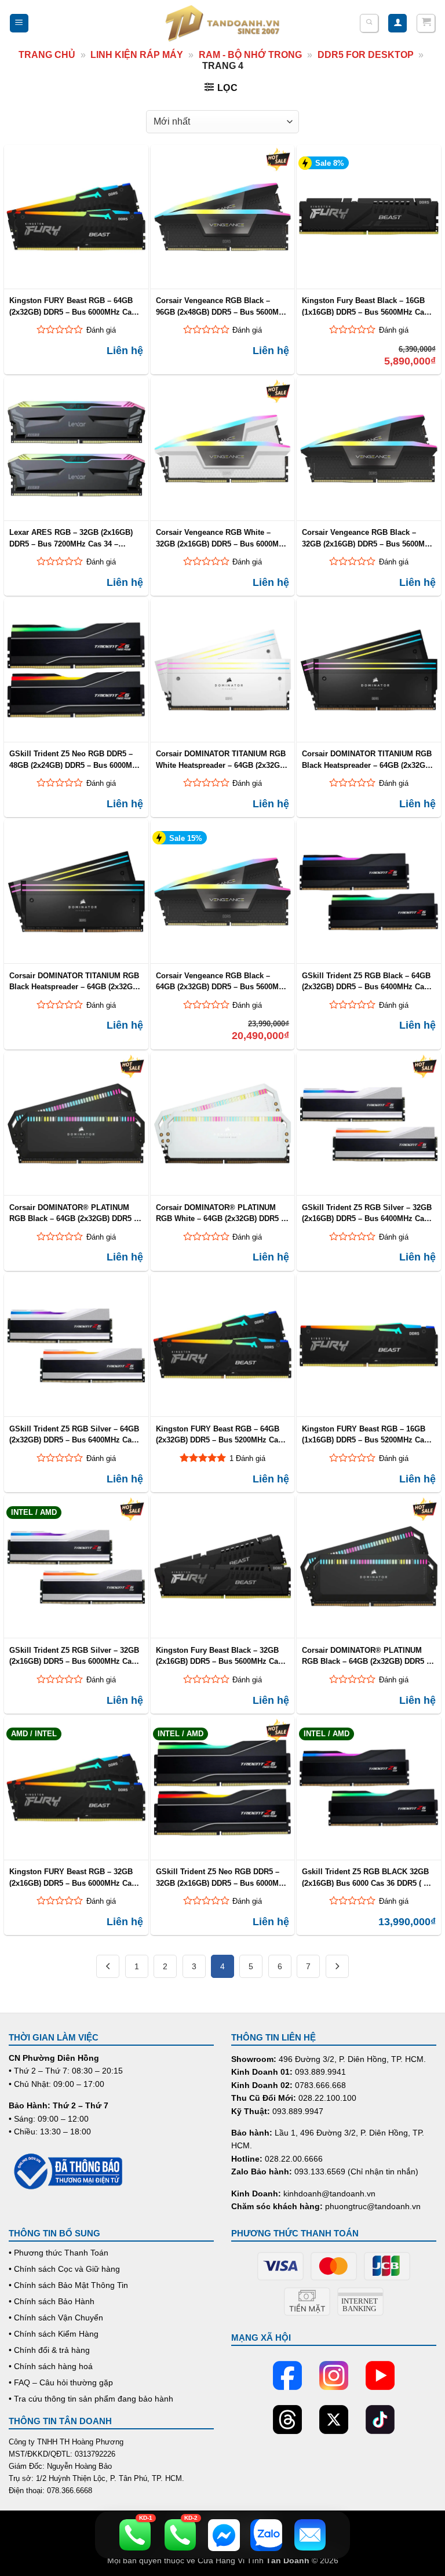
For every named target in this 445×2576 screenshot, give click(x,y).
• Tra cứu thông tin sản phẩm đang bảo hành (91, 2399)
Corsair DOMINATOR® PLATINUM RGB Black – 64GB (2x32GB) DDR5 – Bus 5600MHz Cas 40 (366, 1656)
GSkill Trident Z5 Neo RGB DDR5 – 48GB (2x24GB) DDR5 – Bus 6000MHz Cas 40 (75, 759)
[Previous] (108, 1966)
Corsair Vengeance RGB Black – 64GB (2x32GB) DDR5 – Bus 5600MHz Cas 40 (222, 981)
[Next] (337, 1966)
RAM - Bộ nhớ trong (250, 55)
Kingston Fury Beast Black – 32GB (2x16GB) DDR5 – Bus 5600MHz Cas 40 (219, 1656)
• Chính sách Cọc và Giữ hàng (64, 2269)
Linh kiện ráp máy (137, 55)
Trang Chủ (47, 55)
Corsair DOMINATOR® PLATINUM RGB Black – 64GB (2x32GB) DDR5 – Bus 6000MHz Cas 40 (74, 1213)
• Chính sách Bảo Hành (52, 2301)
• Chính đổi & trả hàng (49, 2350)
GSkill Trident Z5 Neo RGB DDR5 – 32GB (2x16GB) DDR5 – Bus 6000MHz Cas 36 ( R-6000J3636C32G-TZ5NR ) (222, 1877)
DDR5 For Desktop (366, 55)
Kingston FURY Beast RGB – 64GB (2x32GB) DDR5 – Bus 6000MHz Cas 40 (72, 306)
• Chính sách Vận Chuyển (56, 2318)
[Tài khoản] (397, 23)
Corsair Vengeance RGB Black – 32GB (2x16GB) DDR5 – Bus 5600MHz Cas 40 (368, 538)
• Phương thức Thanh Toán (59, 2253)
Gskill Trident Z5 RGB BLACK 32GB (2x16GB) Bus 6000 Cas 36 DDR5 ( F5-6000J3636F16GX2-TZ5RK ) (368, 1877)
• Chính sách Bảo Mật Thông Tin (68, 2285)
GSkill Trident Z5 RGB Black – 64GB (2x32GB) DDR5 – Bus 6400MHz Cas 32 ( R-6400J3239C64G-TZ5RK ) (366, 981)
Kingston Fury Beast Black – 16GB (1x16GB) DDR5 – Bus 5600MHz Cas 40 (365, 306)
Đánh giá (101, 330)
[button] (19, 23)
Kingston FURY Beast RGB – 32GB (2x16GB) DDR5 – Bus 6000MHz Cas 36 (72, 1877)
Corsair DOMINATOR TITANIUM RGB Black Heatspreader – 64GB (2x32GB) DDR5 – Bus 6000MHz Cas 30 (75, 981)
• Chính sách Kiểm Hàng (54, 2334)
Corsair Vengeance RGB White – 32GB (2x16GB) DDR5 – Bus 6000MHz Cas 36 (222, 538)
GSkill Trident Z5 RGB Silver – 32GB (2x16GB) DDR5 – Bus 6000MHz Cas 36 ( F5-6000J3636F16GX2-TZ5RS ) (74, 1656)
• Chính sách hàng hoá (51, 2366)
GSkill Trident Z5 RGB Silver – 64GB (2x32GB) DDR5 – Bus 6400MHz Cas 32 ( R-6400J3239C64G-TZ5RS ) (74, 1434)
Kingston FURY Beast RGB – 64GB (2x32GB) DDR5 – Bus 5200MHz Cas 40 (219, 1434)
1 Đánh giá (247, 1458)
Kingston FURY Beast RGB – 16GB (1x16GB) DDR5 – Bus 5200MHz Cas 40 (365, 1434)
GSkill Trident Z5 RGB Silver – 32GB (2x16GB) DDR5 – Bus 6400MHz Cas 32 (367, 1213)
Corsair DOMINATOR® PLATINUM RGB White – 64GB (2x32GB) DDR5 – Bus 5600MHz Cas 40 (220, 1213)
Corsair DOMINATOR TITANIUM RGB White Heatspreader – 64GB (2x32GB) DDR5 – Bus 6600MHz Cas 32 (222, 759)
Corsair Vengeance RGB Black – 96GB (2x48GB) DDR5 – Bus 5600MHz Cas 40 (222, 306)
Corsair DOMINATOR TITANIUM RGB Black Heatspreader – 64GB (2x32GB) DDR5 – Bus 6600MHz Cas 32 (367, 759)
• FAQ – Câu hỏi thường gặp (61, 2382)
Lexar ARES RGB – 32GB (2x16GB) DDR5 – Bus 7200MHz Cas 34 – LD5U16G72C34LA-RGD (71, 538)
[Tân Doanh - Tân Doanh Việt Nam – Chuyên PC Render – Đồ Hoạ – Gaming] (222, 23)
